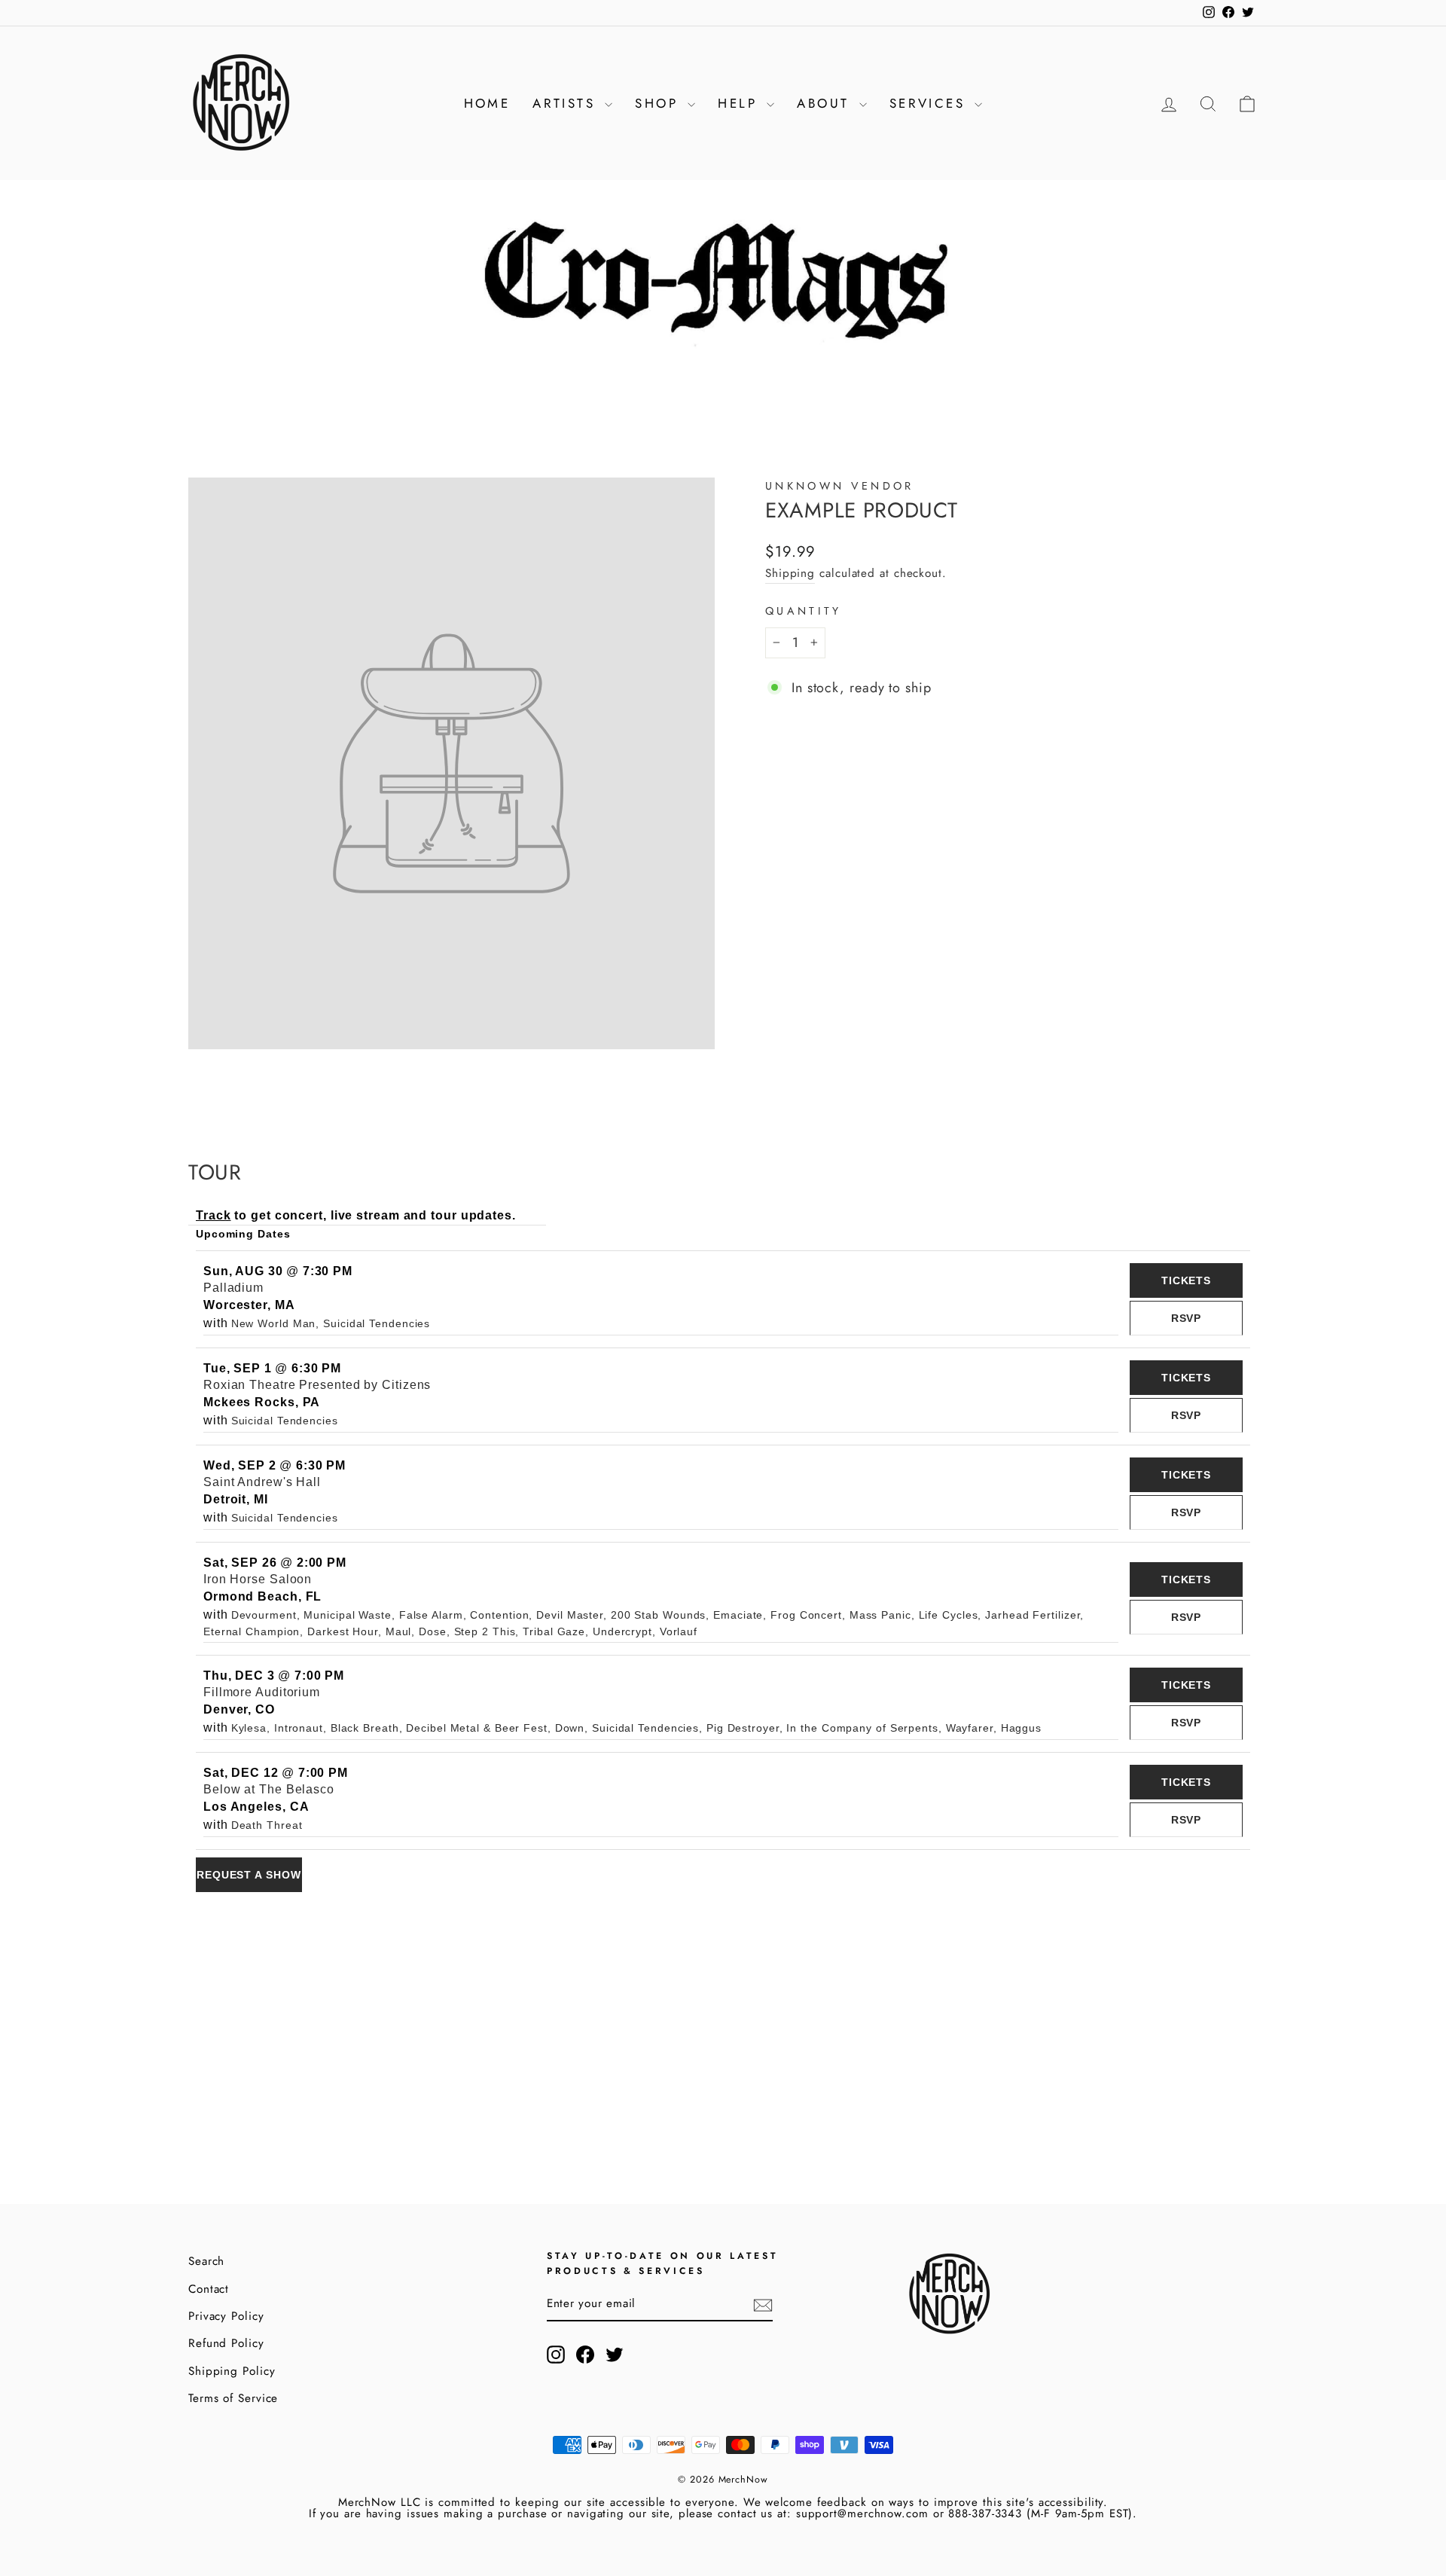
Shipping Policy (232, 2371)
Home (487, 103)
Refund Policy (226, 2343)
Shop (659, 103)
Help (740, 103)
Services (930, 103)
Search (206, 2261)
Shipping (790, 573)
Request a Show (249, 1875)
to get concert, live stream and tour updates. (356, 1215)
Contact (209, 2289)
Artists (567, 103)
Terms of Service (233, 2398)
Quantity (804, 611)
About (826, 103)
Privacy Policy (226, 2316)
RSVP (1187, 1318)
